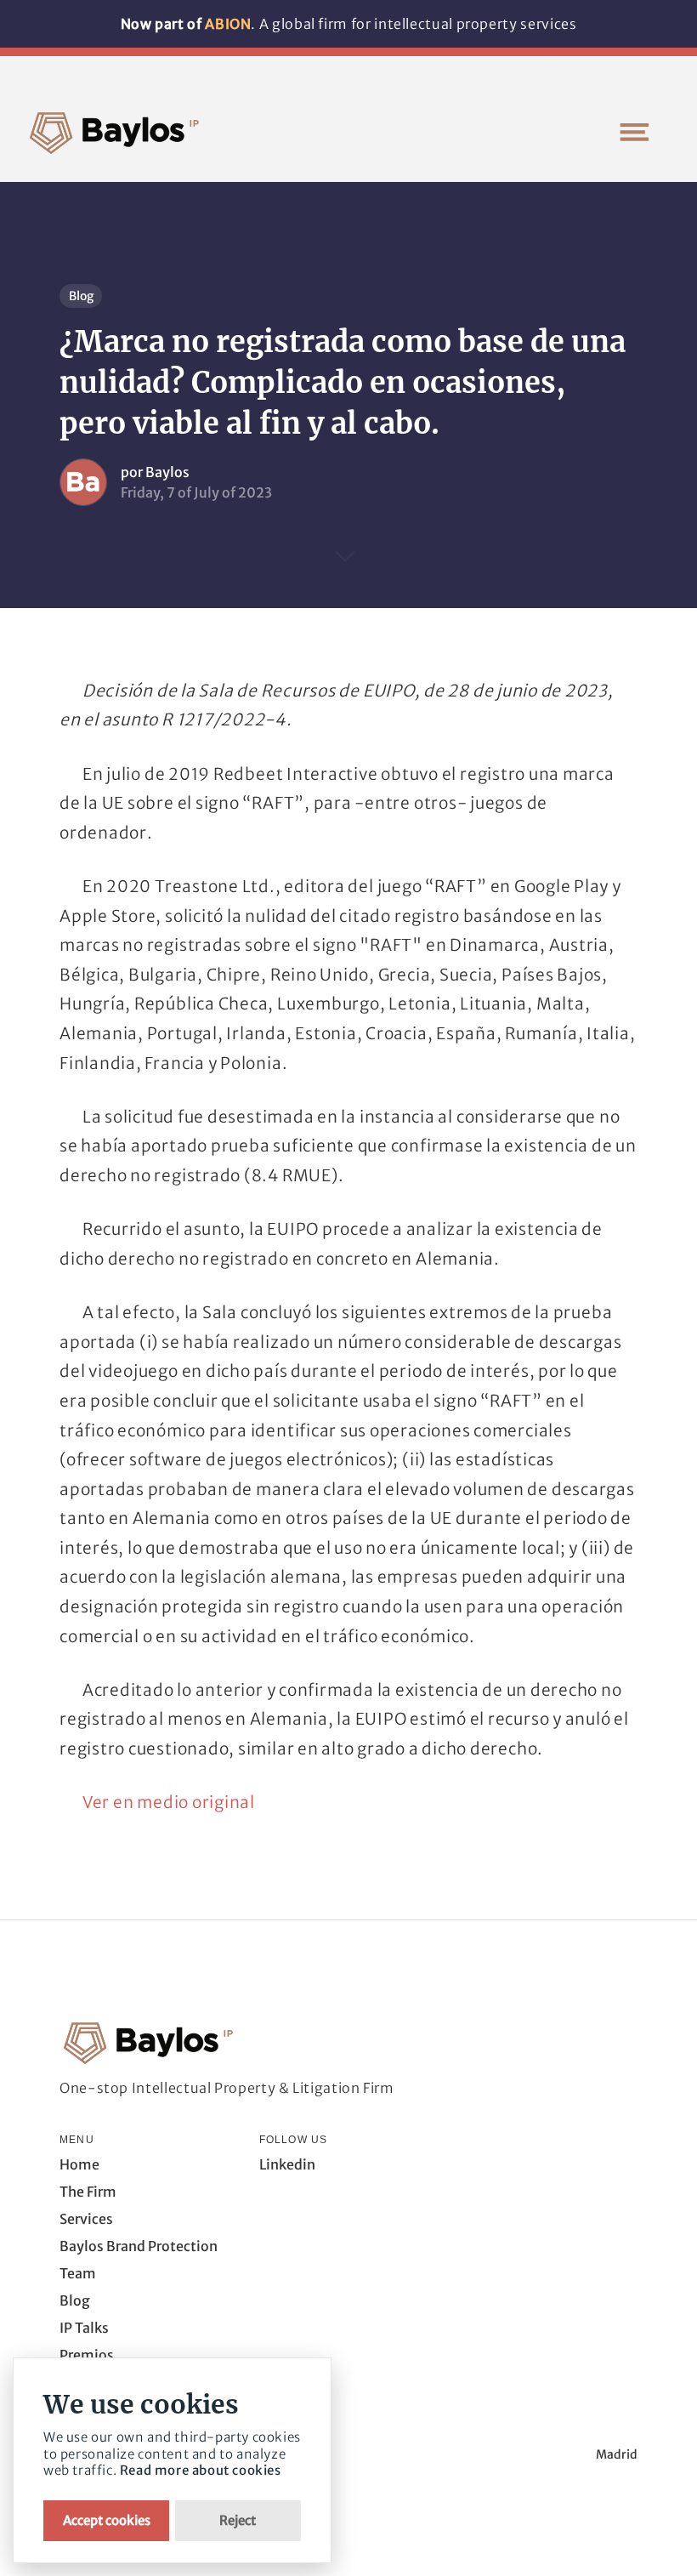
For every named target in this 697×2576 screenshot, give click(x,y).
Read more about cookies (201, 2470)
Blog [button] (75, 2300)
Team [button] (78, 2273)
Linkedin (287, 2164)
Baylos (167, 472)
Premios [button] (87, 2355)
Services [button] (86, 2219)
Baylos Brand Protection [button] (139, 2246)
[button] (634, 132)
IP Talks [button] (84, 2328)
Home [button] (79, 2164)
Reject (238, 2520)
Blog (81, 296)
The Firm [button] (88, 2192)
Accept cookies (107, 2520)
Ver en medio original (169, 1802)
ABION (228, 24)
